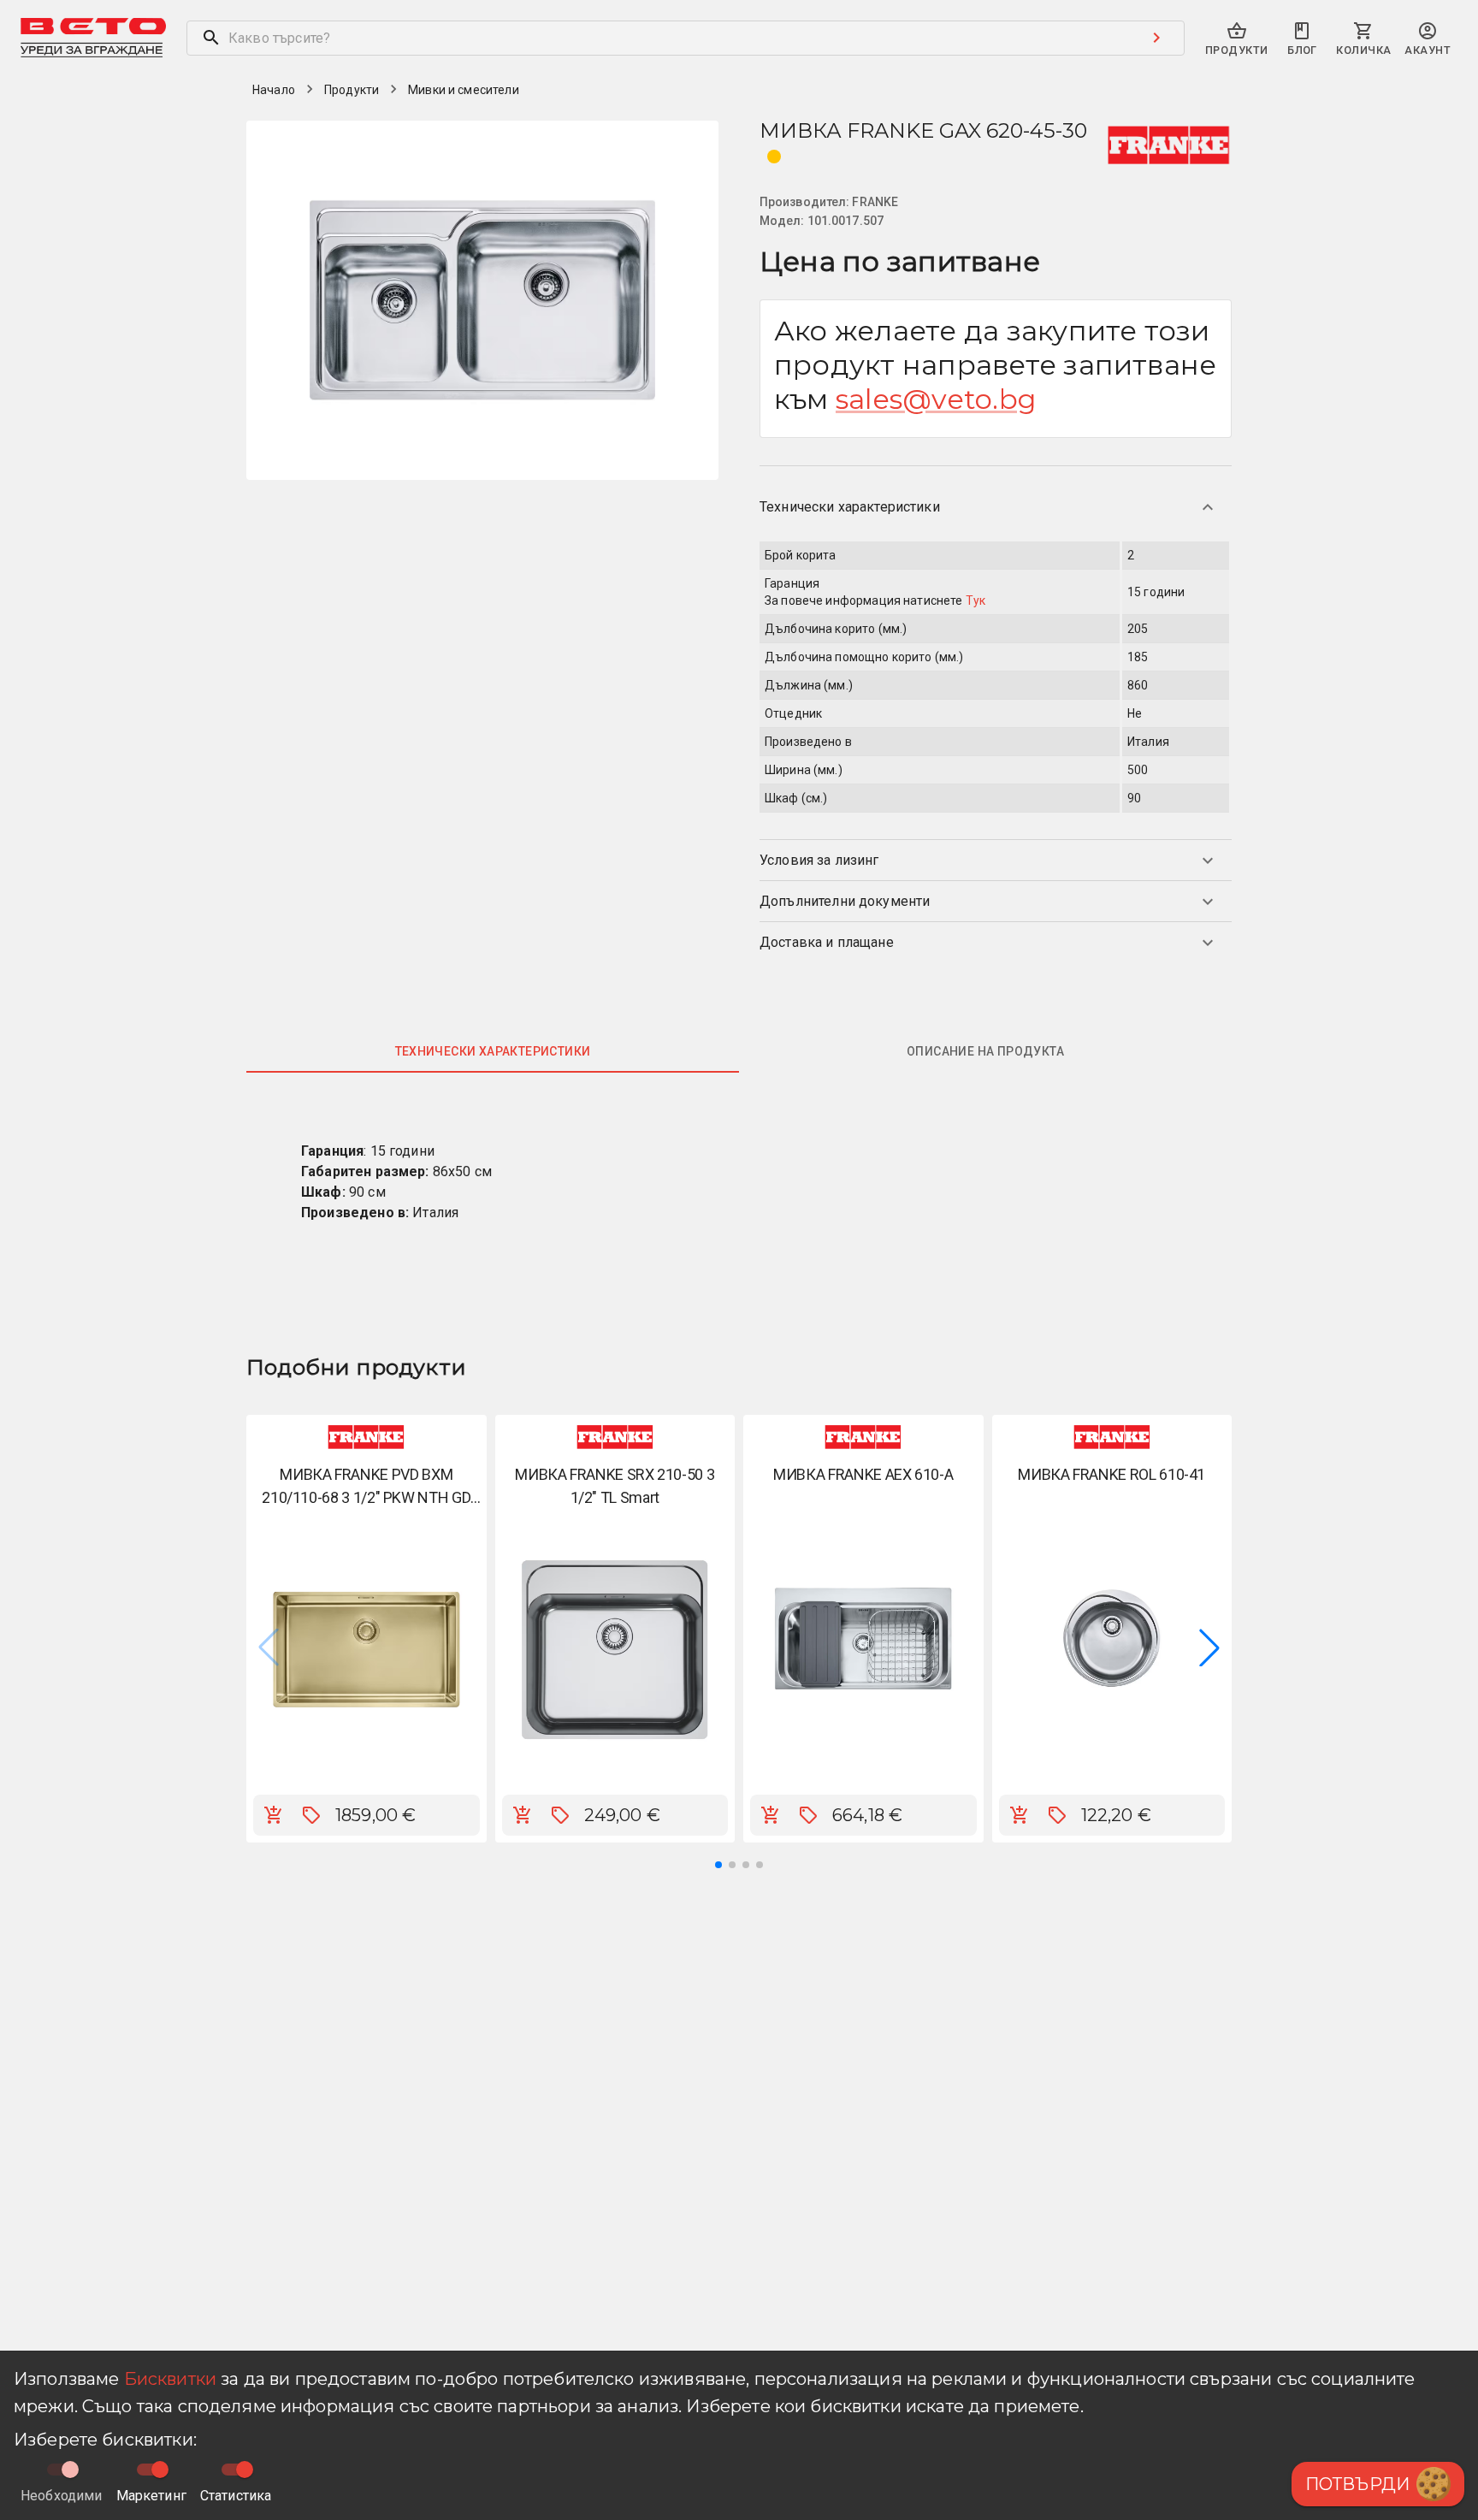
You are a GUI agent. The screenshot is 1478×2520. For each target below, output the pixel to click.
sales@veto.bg (936, 399)
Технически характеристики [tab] (493, 1051)
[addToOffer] (311, 1815)
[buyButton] (274, 1815)
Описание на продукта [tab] (985, 1051)
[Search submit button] (1156, 38)
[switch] (160, 2470)
